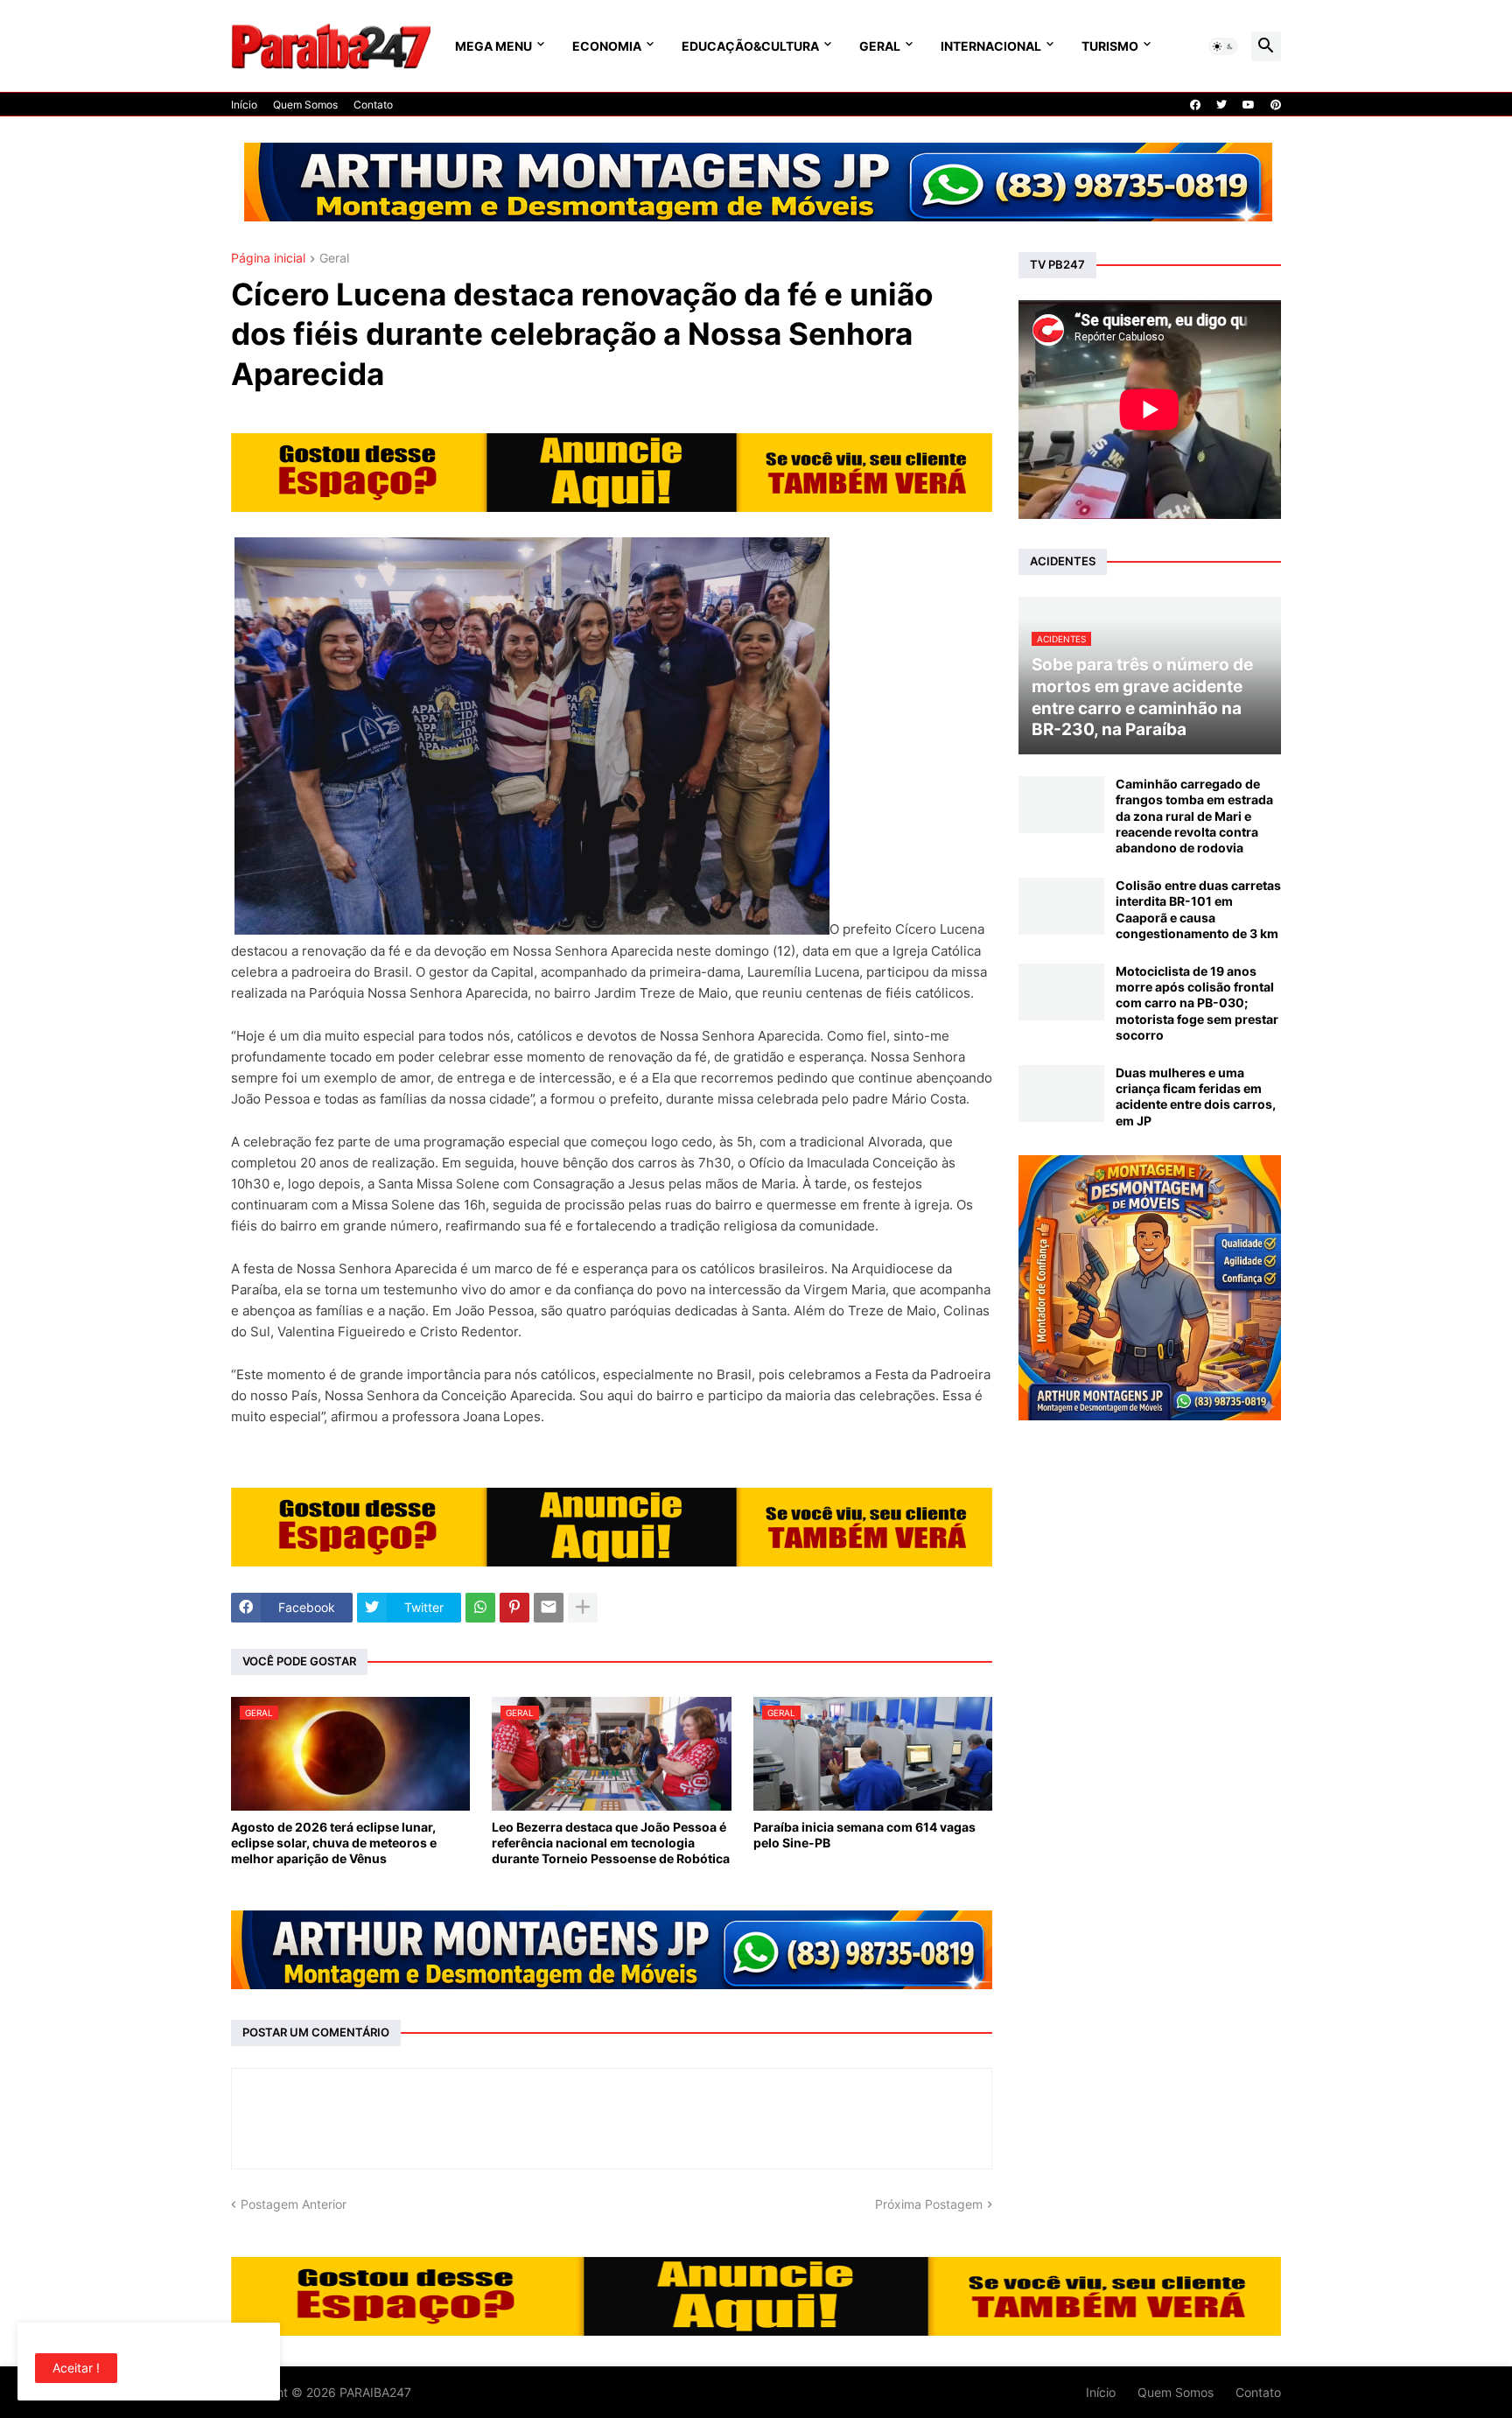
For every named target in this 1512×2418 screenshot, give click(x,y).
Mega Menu (493, 46)
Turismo (1110, 46)
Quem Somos (305, 105)
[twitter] (1221, 105)
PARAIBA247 (375, 2392)
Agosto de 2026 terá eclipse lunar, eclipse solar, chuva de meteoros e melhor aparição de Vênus (334, 1843)
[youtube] (1249, 105)
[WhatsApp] (480, 1608)
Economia (607, 46)
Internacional (991, 46)
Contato (373, 105)
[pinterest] (1276, 105)
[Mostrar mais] (583, 1608)
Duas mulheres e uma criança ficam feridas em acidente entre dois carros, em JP (1196, 1097)
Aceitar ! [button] (76, 2368)
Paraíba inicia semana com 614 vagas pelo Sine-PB (864, 1835)
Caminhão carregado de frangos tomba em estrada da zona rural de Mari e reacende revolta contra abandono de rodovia (1194, 816)
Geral (880, 46)
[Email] (549, 1608)
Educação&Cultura (750, 46)
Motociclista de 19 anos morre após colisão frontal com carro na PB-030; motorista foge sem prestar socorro (1197, 1003)
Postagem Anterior (294, 2204)
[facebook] (1195, 105)
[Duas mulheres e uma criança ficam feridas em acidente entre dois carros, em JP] (1061, 1093)
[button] (1223, 46)
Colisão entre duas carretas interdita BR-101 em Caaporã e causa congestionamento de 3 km (1198, 909)
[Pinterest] (514, 1608)
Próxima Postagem (929, 2204)
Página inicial (268, 259)
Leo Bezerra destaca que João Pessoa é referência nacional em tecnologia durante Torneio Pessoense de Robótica (611, 1843)
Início (244, 105)
